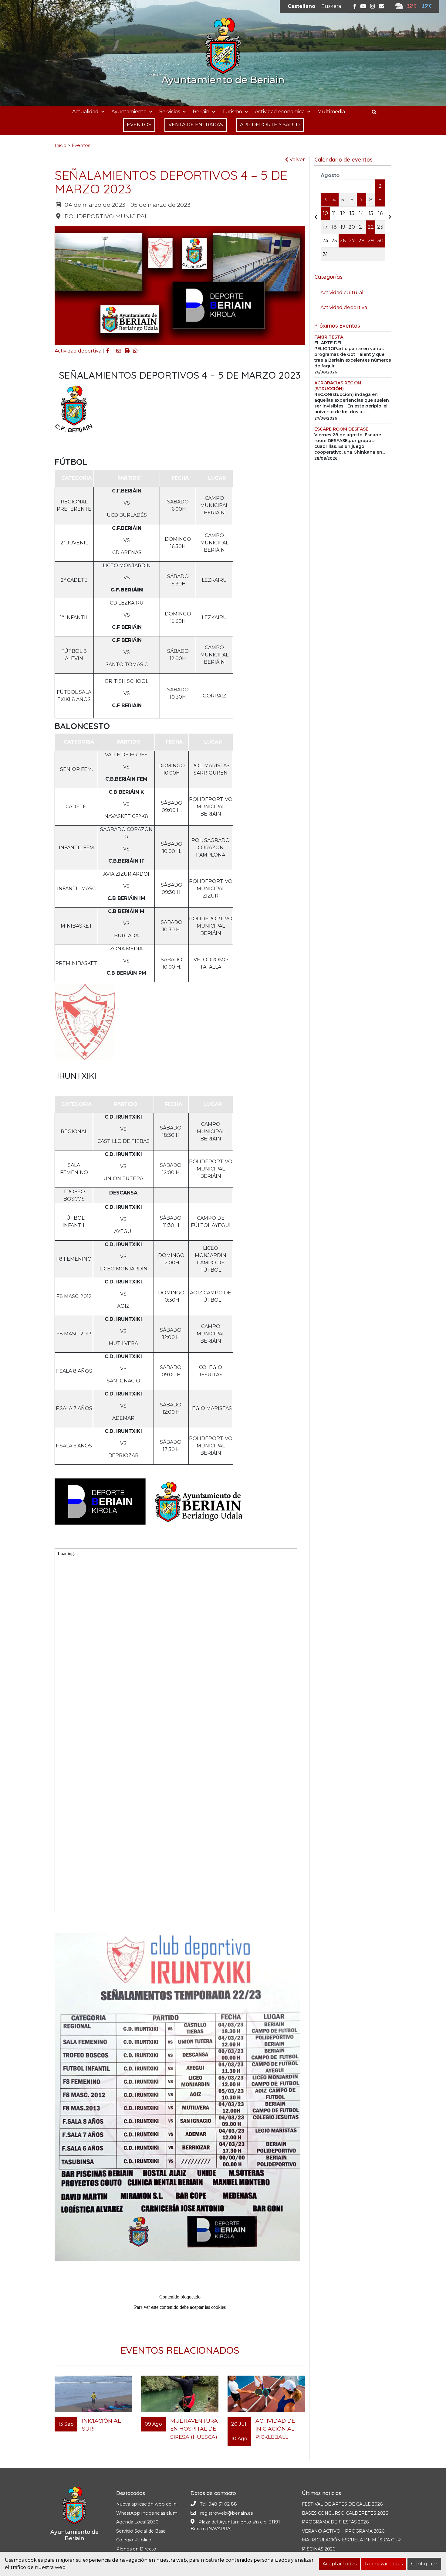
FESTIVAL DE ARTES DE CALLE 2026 (342, 2504)
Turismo (232, 112)
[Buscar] (376, 112)
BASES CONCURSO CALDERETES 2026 (345, 2513)
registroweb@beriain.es (226, 2513)
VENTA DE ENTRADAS (196, 125)
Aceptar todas (340, 2564)
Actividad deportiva (78, 351)
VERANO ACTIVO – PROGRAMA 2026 (343, 2531)
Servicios (170, 112)
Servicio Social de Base (141, 2531)
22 (371, 227)
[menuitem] (301, 6)
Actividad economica (280, 112)
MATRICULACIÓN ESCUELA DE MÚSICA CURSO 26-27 (361, 2540)
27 (352, 241)
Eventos (81, 145)
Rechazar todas (384, 2564)
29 (371, 241)
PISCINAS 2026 (319, 2549)
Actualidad (85, 112)
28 (362, 241)
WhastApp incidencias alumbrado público (162, 2513)
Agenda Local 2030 (137, 2522)
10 (325, 213)
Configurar (424, 2564)
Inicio (61, 145)
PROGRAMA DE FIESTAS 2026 (335, 2522)
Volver (297, 160)
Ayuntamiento (129, 112)
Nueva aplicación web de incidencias (156, 2504)
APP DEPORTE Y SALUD (270, 125)
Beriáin (201, 112)
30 (380, 241)
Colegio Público (134, 2540)
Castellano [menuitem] (301, 6)
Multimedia (331, 112)
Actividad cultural (342, 293)
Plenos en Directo (136, 2549)
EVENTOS (139, 125)
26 (343, 241)
